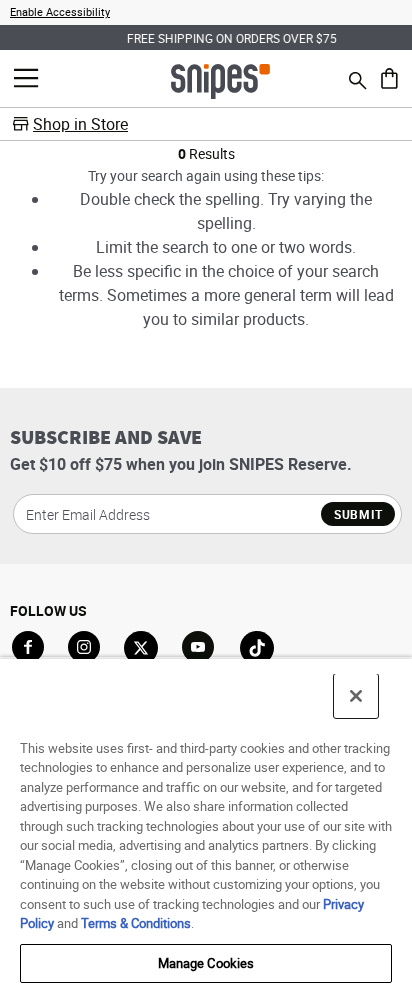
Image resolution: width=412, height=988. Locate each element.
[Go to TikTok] (257, 648)
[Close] (356, 696)
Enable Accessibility (60, 11)
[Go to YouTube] (199, 648)
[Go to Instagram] (84, 647)
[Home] (220, 80)
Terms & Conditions (136, 923)
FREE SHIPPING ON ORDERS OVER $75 (210, 38)
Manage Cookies (206, 963)
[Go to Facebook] (28, 647)
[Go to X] (141, 648)
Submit (358, 514)
